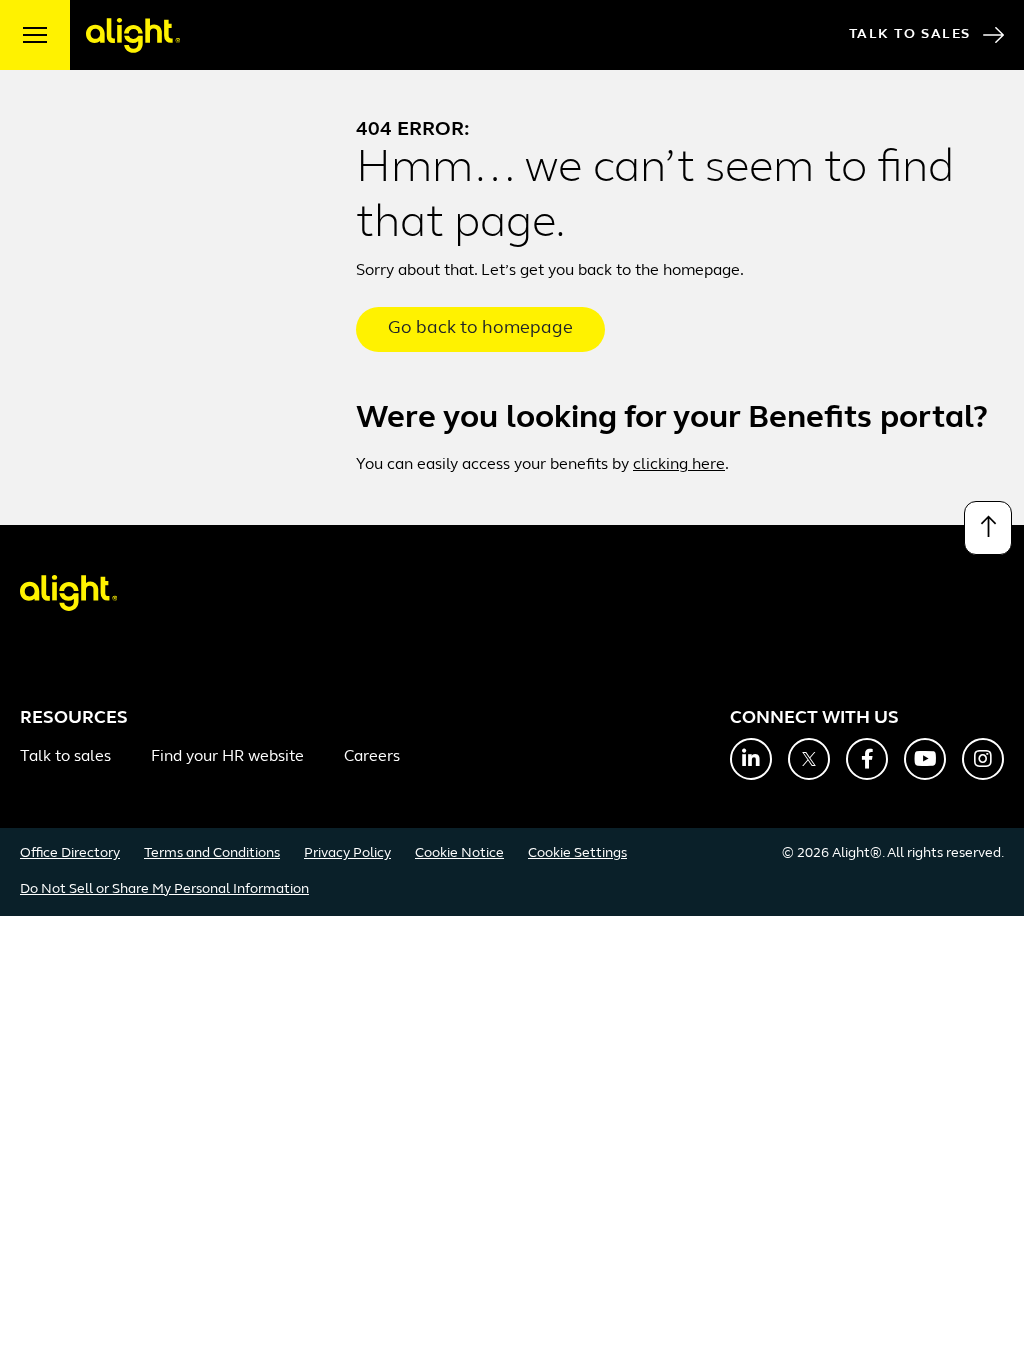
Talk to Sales (910, 34)
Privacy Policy (347, 853)
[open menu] (35, 35)
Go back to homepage (480, 329)
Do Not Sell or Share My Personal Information (164, 889)
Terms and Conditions (212, 853)
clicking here (679, 465)
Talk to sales (65, 757)
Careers (372, 757)
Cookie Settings (577, 853)
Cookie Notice (459, 853)
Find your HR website (227, 757)
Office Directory (70, 853)
